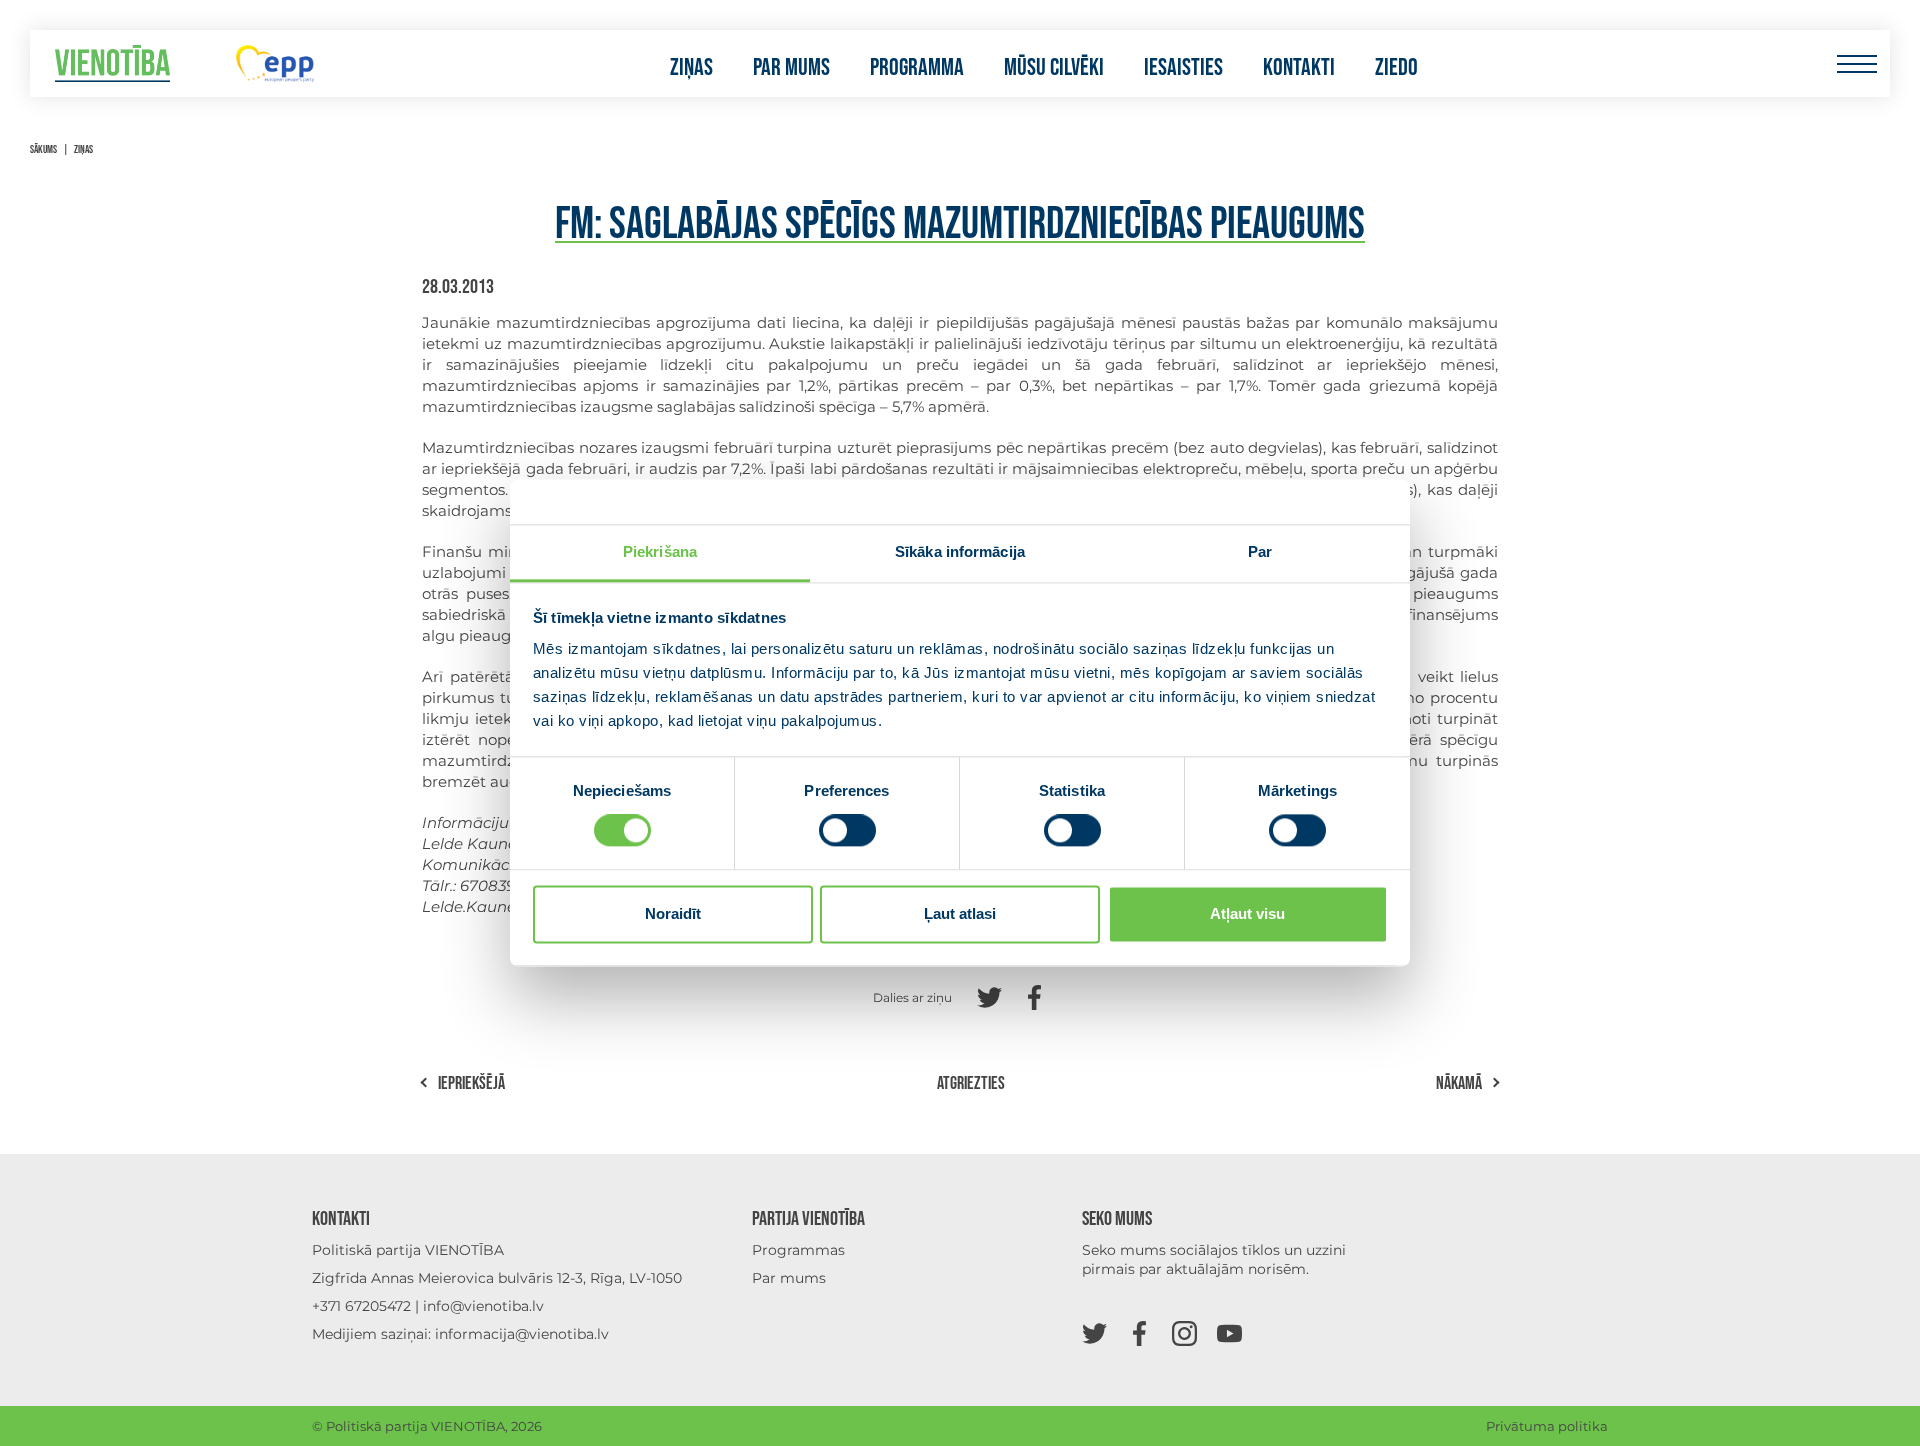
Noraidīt (673, 913)
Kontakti (1299, 68)
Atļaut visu (1247, 913)
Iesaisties (1183, 68)
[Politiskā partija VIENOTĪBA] (112, 63)
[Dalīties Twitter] (989, 995)
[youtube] (1229, 1332)
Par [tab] (1260, 551)
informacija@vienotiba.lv (522, 1334)
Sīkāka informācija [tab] (960, 551)
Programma (917, 68)
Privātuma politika (1547, 1426)
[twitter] (1094, 1332)
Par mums (791, 68)
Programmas (798, 1250)
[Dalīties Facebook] (1034, 995)
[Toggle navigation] (1856, 63)
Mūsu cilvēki (1054, 68)
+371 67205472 (361, 1306)
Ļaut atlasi (960, 913)
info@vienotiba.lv (483, 1306)
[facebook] (1139, 1332)
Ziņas (691, 68)
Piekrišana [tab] (660, 551)
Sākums (43, 149)
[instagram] (1184, 1332)
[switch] (847, 831)
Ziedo (1396, 68)
